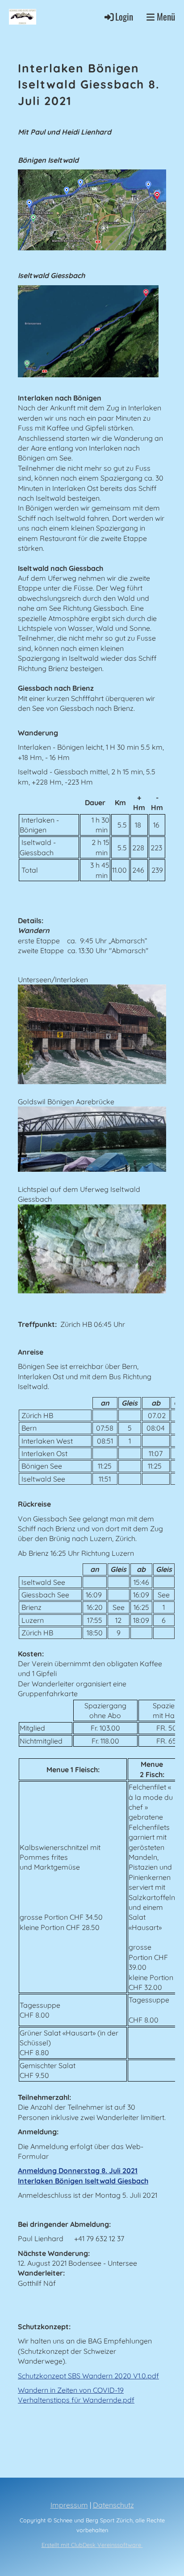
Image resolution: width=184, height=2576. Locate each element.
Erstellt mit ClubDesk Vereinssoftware (92, 2545)
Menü (165, 17)
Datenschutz (113, 2505)
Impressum (69, 2505)
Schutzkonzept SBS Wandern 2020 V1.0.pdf (88, 2376)
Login (124, 16)
